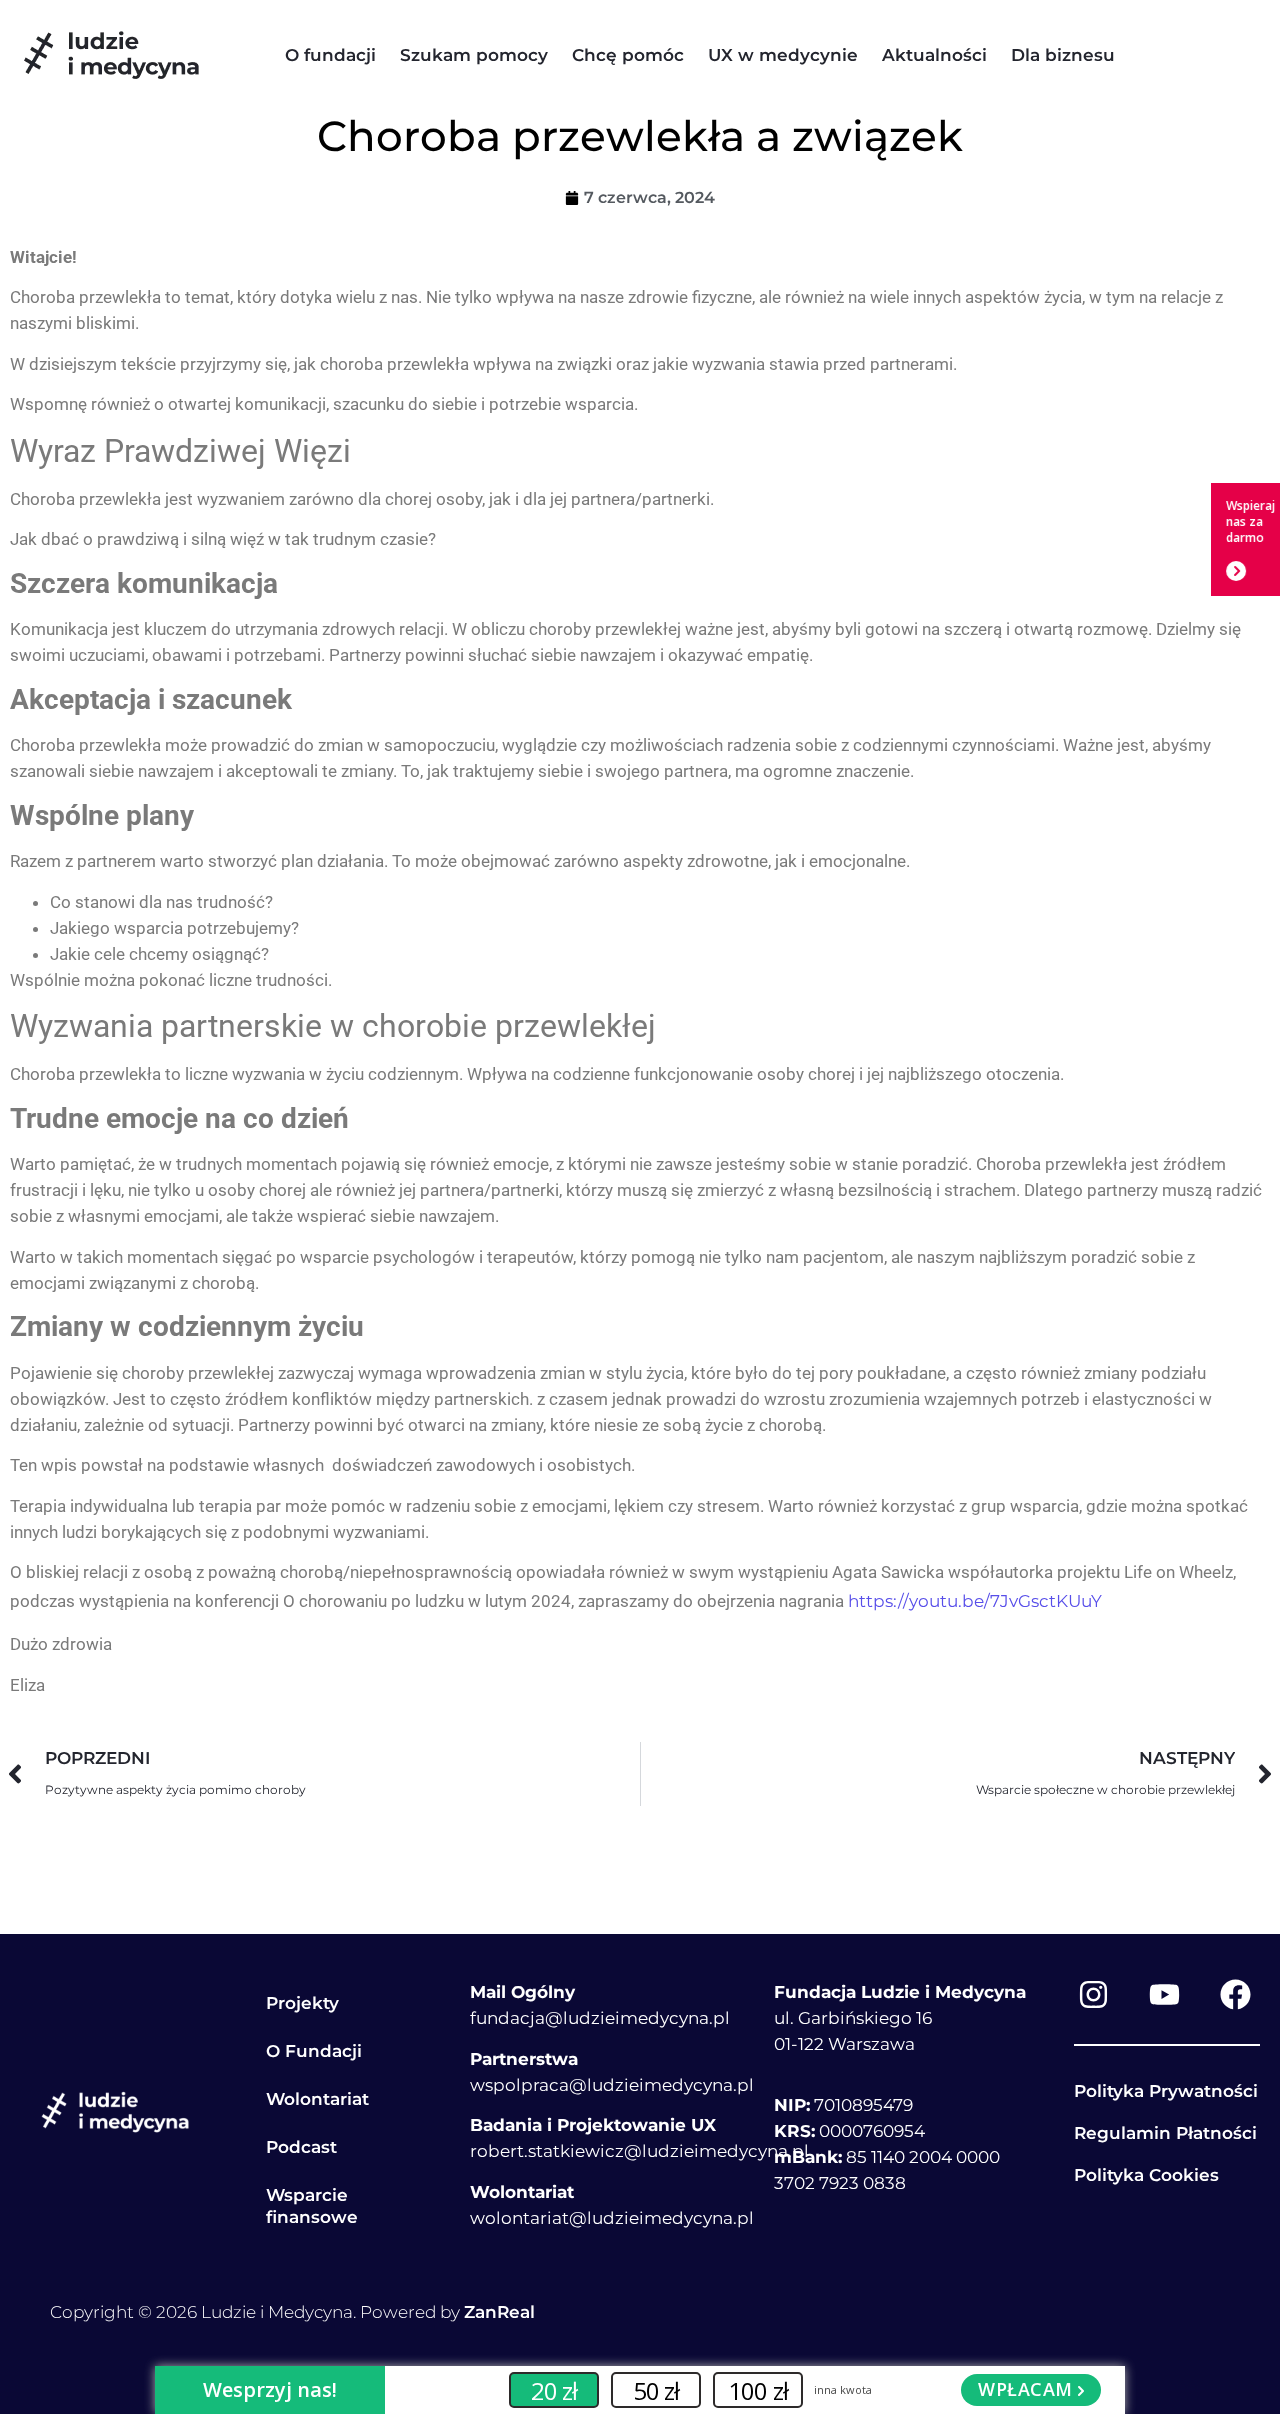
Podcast (301, 2147)
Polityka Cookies (1146, 2175)
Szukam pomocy (474, 55)
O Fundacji (314, 2051)
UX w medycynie (783, 55)
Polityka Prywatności (1166, 2091)
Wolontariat (317, 2099)
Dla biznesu (1063, 55)
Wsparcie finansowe (312, 2206)
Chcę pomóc (628, 55)
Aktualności (934, 55)
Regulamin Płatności (1165, 2133)
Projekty (302, 2003)
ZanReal (499, 2312)
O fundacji (330, 55)
